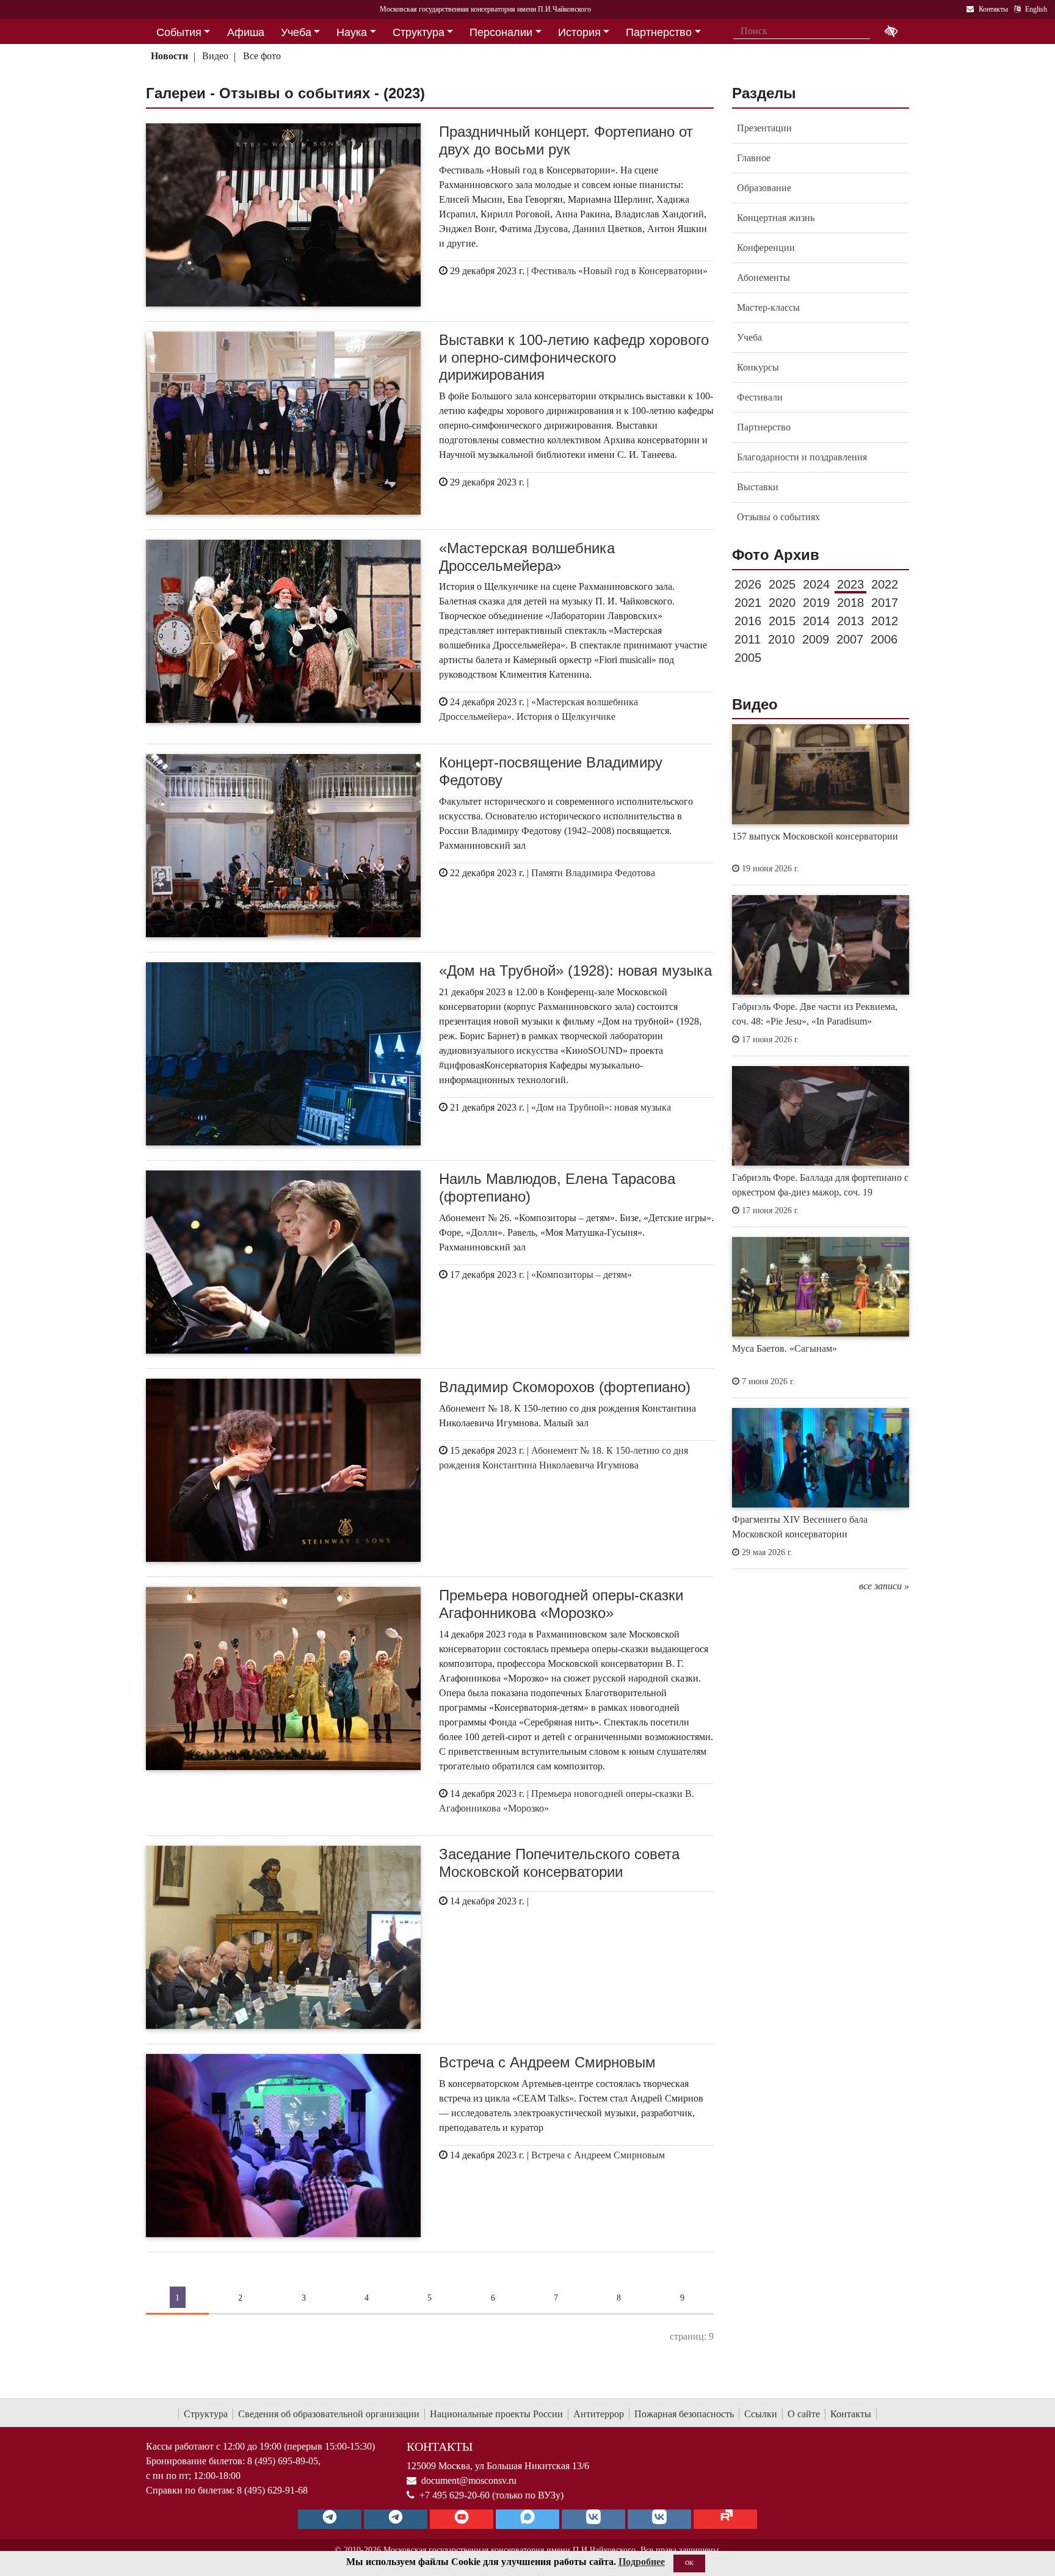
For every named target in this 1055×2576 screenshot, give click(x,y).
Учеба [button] (296, 32)
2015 (782, 621)
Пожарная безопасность (684, 2414)
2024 (816, 584)
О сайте (804, 2414)
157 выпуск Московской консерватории (815, 836)
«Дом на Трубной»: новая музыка (601, 1107)
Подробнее (642, 2562)
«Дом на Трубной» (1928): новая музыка (575, 971)
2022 (885, 584)
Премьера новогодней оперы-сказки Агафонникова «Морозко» (561, 1604)
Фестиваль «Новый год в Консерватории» (619, 271)
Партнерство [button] (659, 32)
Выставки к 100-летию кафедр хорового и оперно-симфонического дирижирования (574, 357)
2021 (748, 603)
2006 (884, 639)
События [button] (179, 32)
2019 (816, 603)
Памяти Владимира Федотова (593, 873)
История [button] (579, 32)
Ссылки (761, 2414)
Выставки (758, 487)
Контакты (851, 2414)
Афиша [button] (246, 32)
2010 (781, 639)
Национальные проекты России (496, 2414)
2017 (885, 603)
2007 (850, 639)
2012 (885, 621)
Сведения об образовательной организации (329, 2414)
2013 (850, 621)
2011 (748, 639)
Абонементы (763, 278)
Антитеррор (599, 2414)
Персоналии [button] (501, 32)
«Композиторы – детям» (582, 1275)
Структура (206, 2414)
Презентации (764, 128)
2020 (782, 603)
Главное (754, 158)
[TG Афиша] (396, 2519)
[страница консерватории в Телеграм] (330, 2519)
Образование (764, 188)
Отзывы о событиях (778, 517)
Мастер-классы (768, 307)
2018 (850, 603)
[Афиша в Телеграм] (725, 2519)
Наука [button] (352, 32)
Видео (215, 56)
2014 (816, 621)
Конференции (766, 248)
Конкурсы (758, 367)
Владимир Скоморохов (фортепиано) (565, 1387)
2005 (748, 658)
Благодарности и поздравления (802, 457)
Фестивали (760, 397)
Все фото (262, 56)
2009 (816, 639)
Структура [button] (419, 32)
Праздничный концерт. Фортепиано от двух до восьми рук (566, 140)
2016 (748, 621)
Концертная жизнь (776, 218)
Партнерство (764, 427)
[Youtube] (462, 2519)
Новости (169, 56)
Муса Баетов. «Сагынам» (785, 1348)
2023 (850, 584)
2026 (748, 584)
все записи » (884, 1586)
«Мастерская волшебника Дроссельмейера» (527, 557)
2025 (782, 584)
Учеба (749, 337)
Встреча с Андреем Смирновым (547, 2062)
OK (689, 2563)
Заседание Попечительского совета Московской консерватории (559, 1863)
